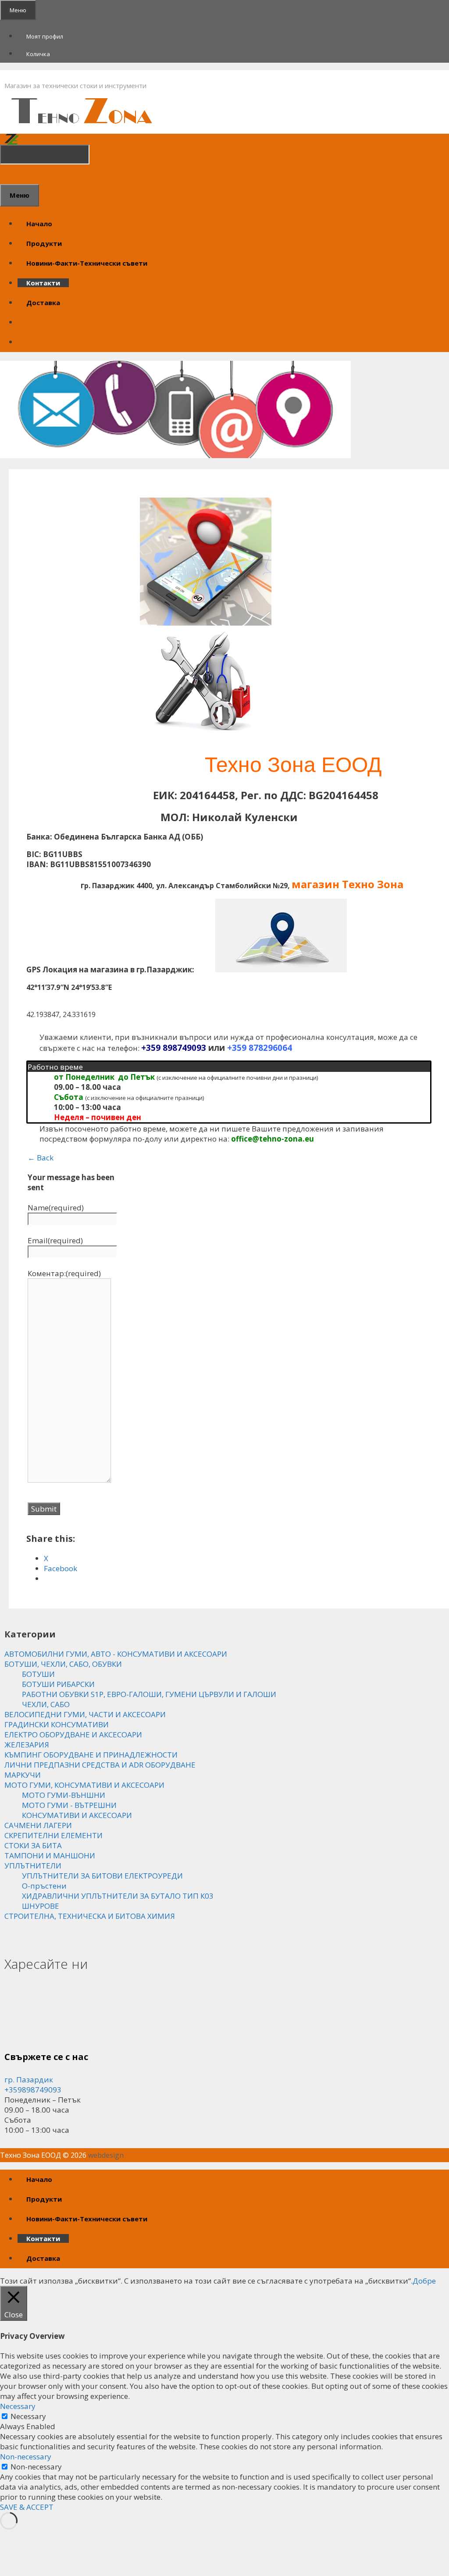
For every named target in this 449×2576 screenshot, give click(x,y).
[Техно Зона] (87, 126)
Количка (38, 54)
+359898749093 (33, 2090)
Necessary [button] (18, 2406)
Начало (39, 224)
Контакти (43, 283)
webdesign (106, 2155)
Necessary (28, 2416)
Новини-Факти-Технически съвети (87, 263)
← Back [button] (41, 1158)
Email (55, 1240)
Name (56, 1208)
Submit (44, 1509)
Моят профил (45, 36)
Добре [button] (424, 2281)
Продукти (44, 243)
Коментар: (64, 1273)
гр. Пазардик (29, 2080)
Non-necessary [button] (26, 2457)
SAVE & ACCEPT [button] (27, 2507)
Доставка (43, 302)
